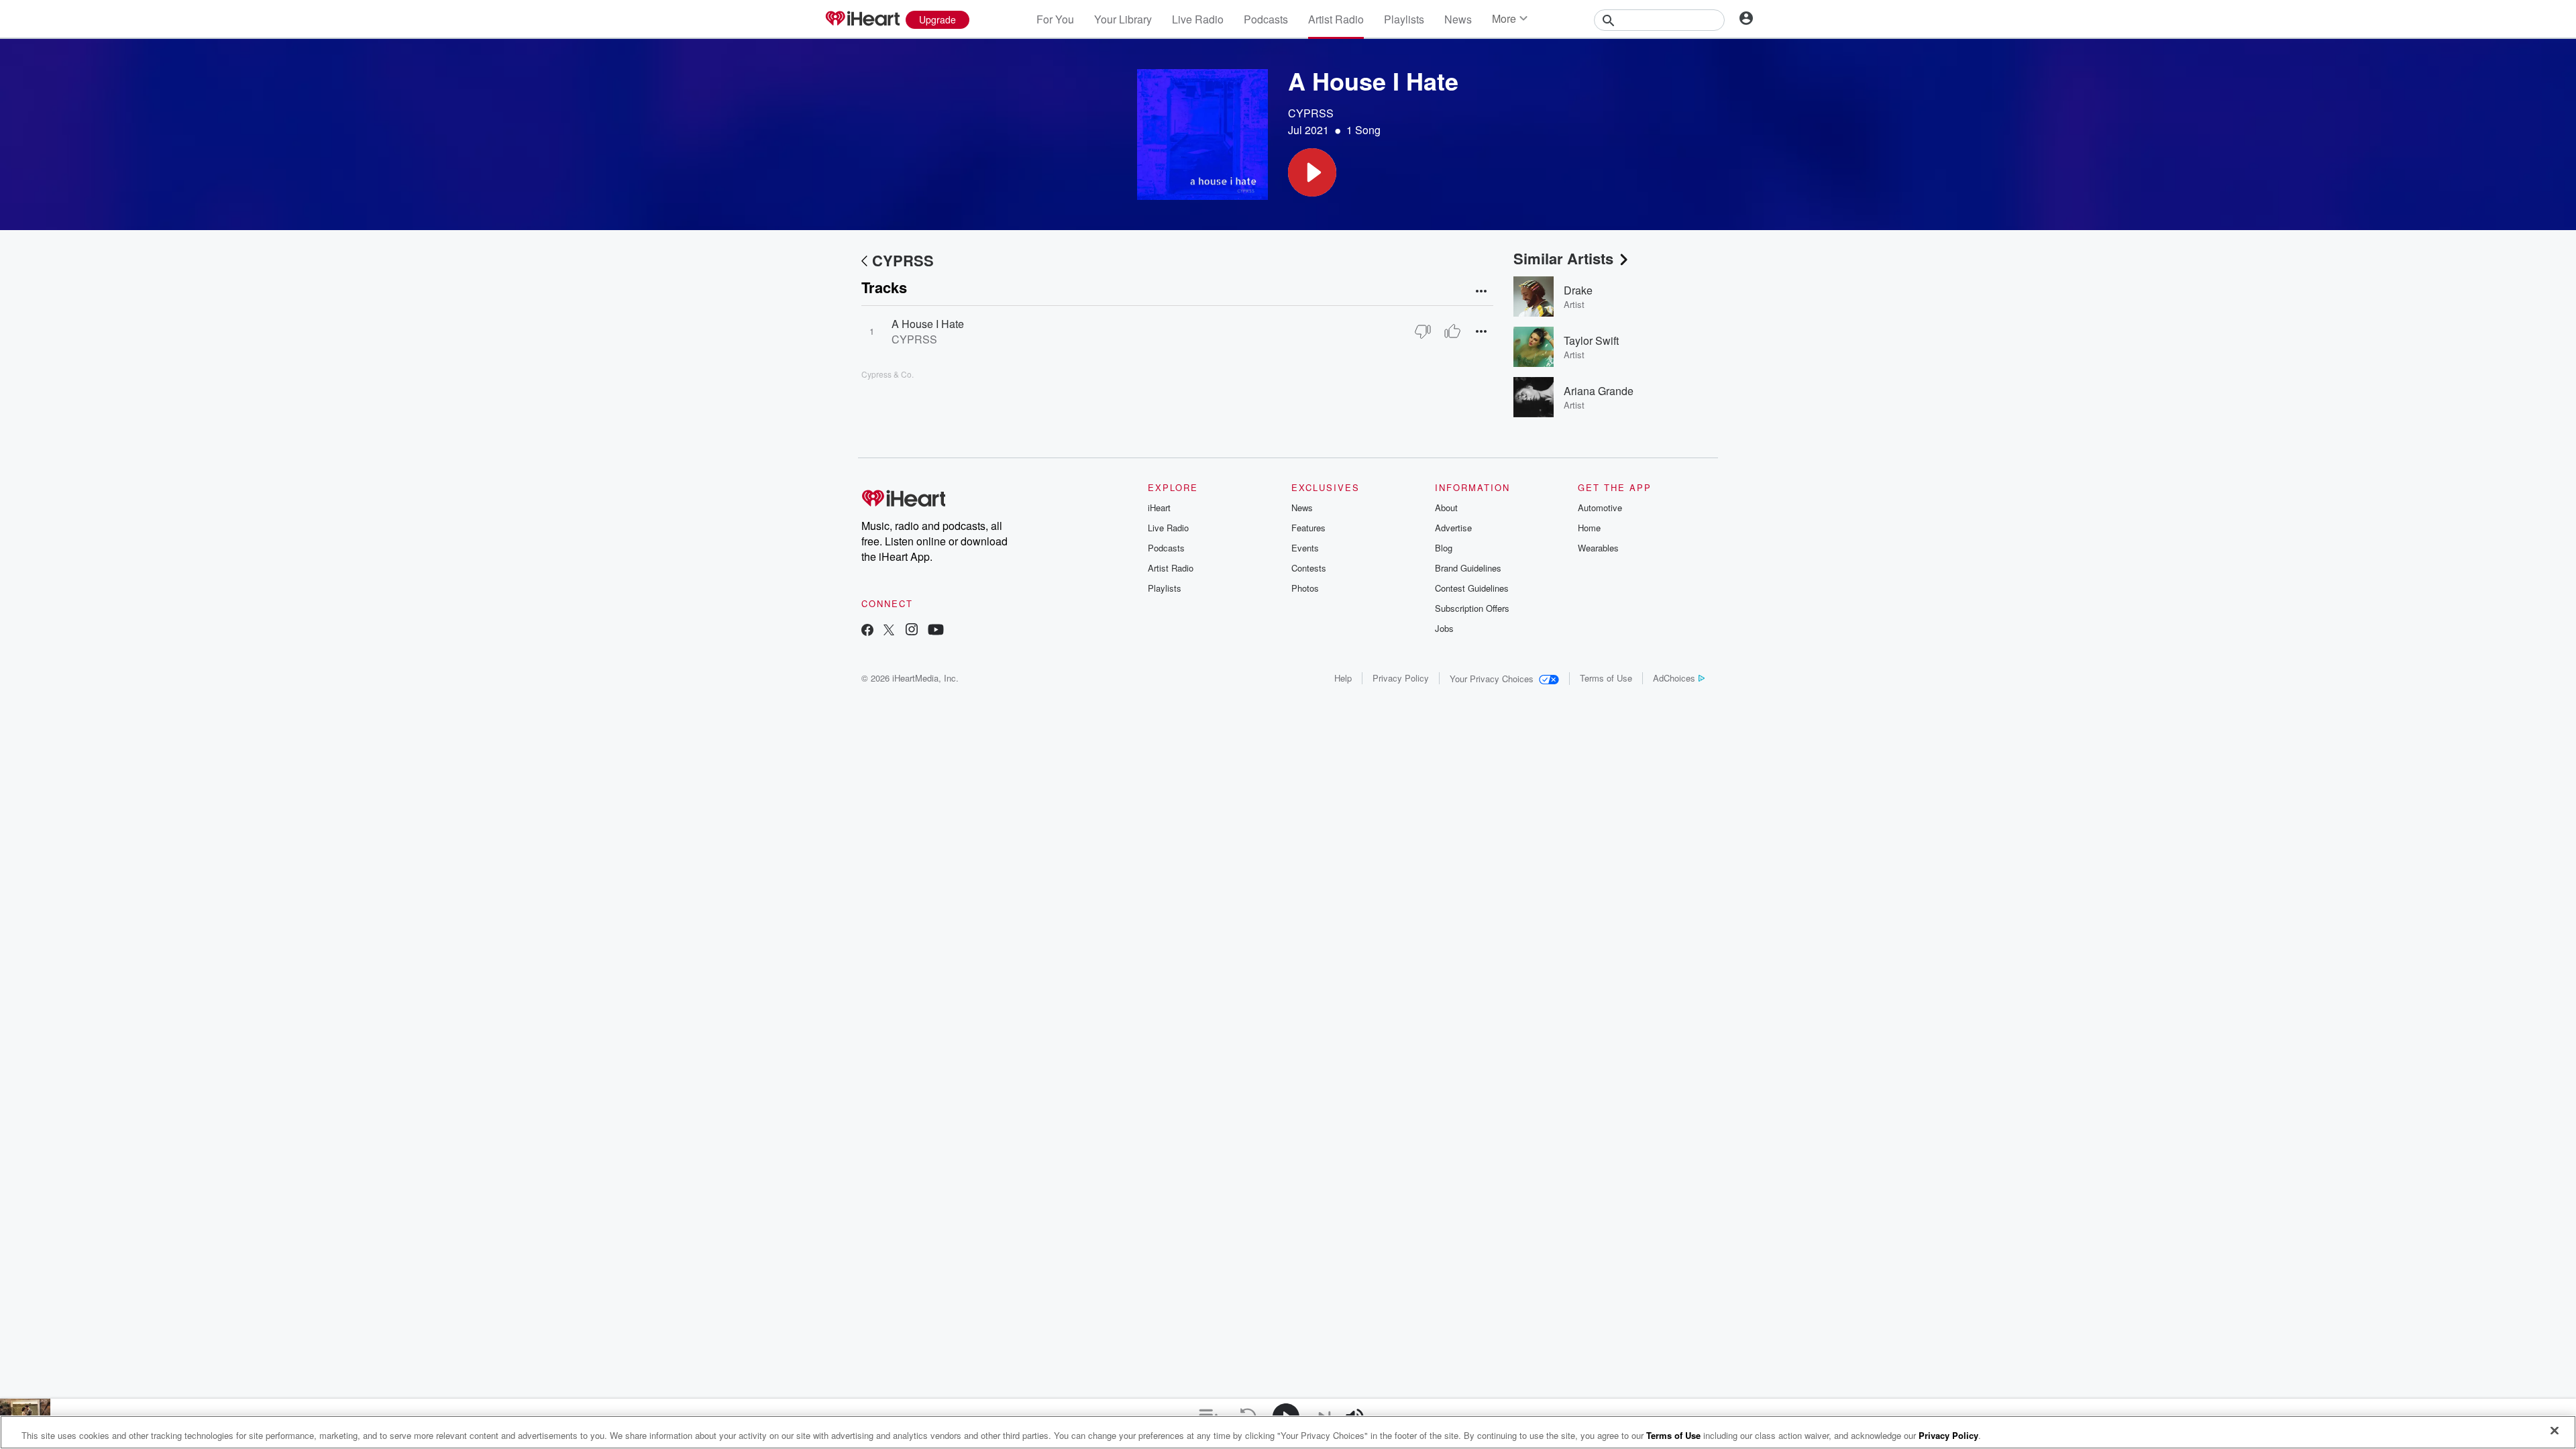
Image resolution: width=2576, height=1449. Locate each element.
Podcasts (1266, 19)
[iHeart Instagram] (912, 631)
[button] (1312, 172)
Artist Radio (1336, 19)
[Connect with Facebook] (867, 631)
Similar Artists (1563, 258)
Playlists (1404, 19)
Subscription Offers (1472, 608)
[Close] (2555, 1431)
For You (1055, 19)
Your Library (1123, 19)
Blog (1444, 548)
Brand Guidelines (1468, 568)
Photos (1305, 588)
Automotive (1600, 507)
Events (1305, 548)
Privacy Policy (1401, 678)
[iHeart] (862, 19)
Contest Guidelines (1472, 588)
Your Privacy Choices (1492, 679)
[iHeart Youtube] (936, 631)
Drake (1578, 290)
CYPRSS (1311, 113)
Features (1308, 528)
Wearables (1598, 548)
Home (1589, 528)
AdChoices (1674, 678)
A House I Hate (928, 324)
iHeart (1159, 507)
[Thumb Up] (1452, 331)
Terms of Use (1606, 678)
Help (1343, 678)
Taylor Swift (1591, 340)
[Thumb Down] (1423, 331)
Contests (1309, 568)
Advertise (1453, 528)
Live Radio (1198, 19)
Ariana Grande (1599, 391)
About (1446, 507)
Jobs (1444, 628)
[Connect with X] (889, 631)
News (1458, 19)
